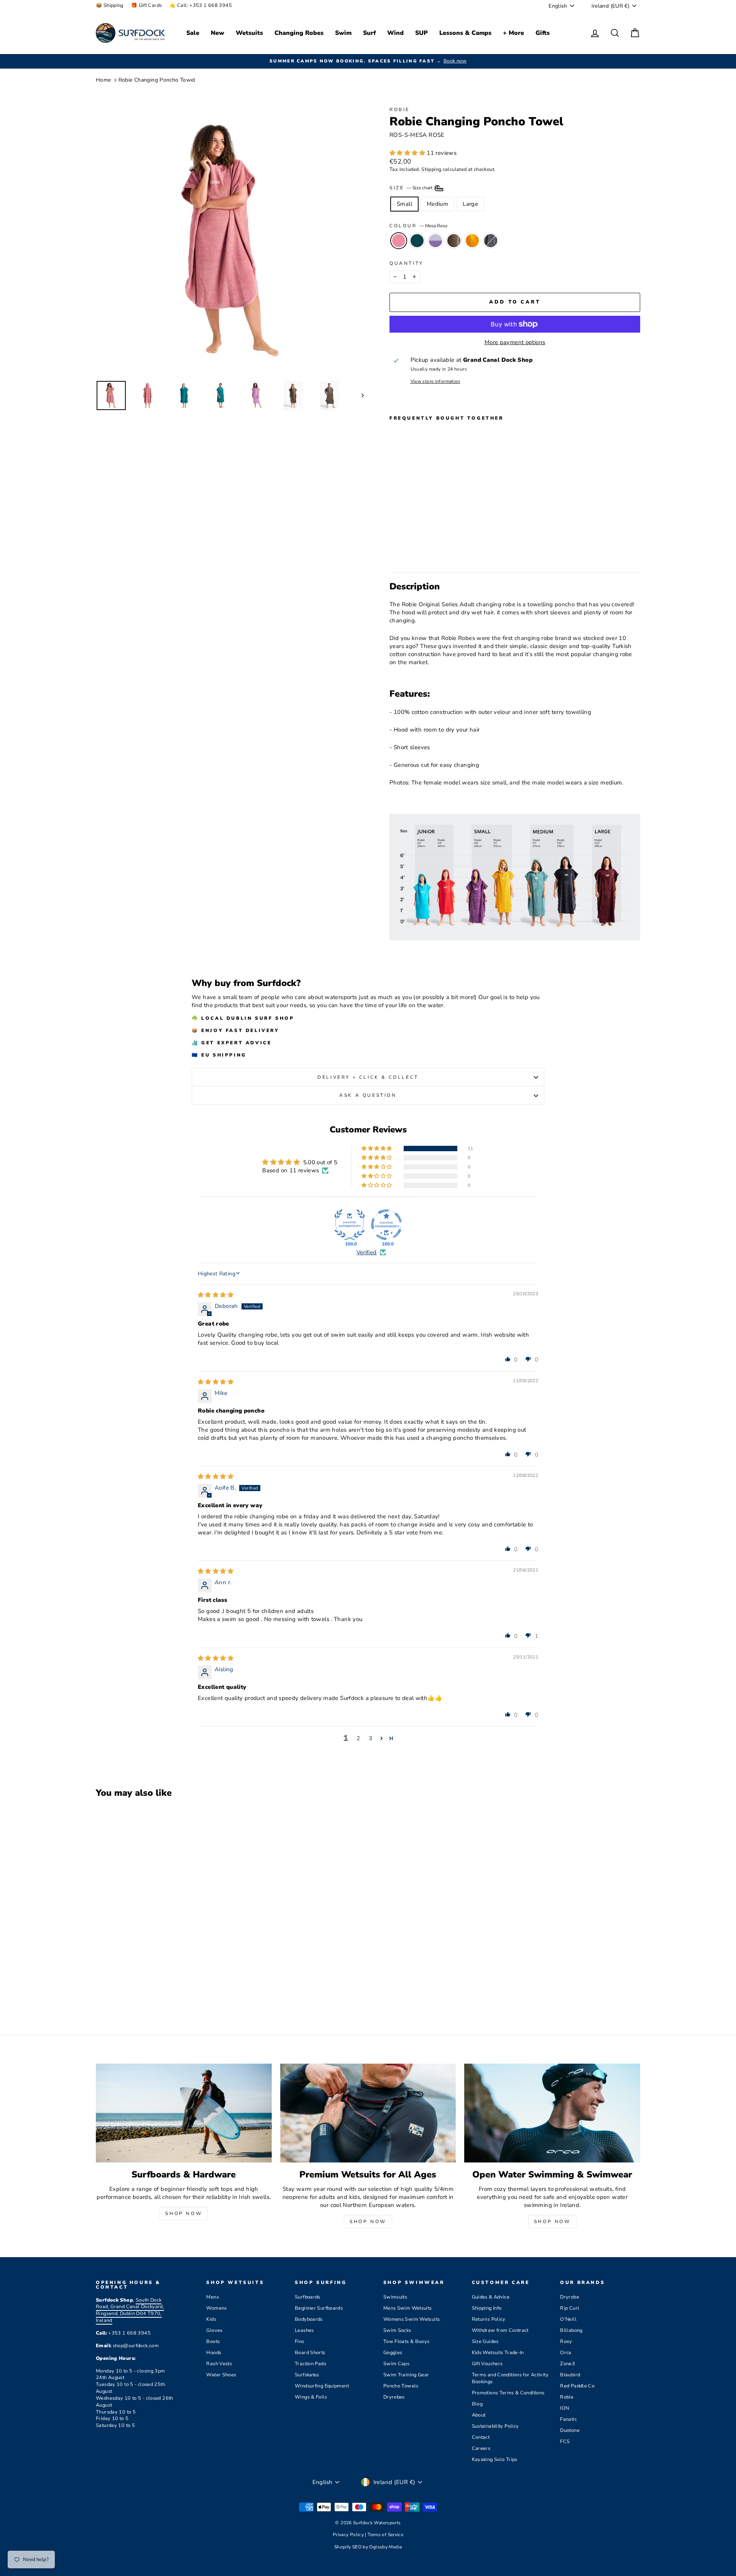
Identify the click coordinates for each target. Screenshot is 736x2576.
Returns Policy (489, 2319)
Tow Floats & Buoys (407, 2341)
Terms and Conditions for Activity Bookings (510, 2378)
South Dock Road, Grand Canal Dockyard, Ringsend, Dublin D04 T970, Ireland (130, 2310)
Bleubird (570, 2375)
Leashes (304, 2330)
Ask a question (368, 1095)
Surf (369, 33)
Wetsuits (249, 33)
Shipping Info (487, 2308)
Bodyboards (309, 2319)
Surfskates (307, 2375)
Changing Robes (299, 33)
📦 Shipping (110, 5)
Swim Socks (397, 2330)
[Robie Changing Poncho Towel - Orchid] (415, 548)
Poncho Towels (401, 2386)
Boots (213, 2341)
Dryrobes (394, 2397)
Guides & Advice (491, 2297)
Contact (481, 2437)
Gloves (214, 2330)
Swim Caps (396, 2364)
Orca (566, 2353)
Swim (343, 33)
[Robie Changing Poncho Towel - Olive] (426, 548)
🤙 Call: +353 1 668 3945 (201, 5)
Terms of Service (385, 2535)
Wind (395, 33)
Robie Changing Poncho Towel (157, 80)
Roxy (566, 2341)
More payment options (515, 342)
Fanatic (568, 2419)
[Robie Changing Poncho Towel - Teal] (405, 548)
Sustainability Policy (495, 2426)
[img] (216, 1295)
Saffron (472, 241)
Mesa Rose (399, 241)
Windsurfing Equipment (322, 2386)
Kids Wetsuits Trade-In (498, 2353)
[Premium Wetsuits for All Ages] (368, 2113)
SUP (421, 33)
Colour (418, 226)
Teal (417, 241)
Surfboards (308, 2297)
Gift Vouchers (487, 2364)
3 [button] (370, 1738)
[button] (408, 153)
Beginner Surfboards (319, 2308)
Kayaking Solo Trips (495, 2460)
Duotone (570, 2430)
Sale (193, 33)
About (479, 2415)
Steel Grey (491, 241)
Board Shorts (310, 2353)
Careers (481, 2448)
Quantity (407, 263)
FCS (565, 2441)
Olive (454, 241)
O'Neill (568, 2319)
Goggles (393, 2353)
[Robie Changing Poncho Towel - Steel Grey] (446, 548)
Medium (437, 204)
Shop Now (184, 2213)
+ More (513, 33)
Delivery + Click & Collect (368, 1077)
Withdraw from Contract (500, 2330)
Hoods (214, 2353)
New (218, 33)
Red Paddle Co (577, 2386)
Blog (477, 2404)
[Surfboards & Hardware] (184, 2113)
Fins (300, 2341)
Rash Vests (219, 2364)
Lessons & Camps (465, 33)
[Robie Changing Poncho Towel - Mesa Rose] (395, 548)
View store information (435, 381)
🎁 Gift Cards (147, 5)
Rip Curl (570, 2308)
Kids (211, 2319)
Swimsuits (395, 2297)
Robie (400, 110)
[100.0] (350, 1225)
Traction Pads (310, 2364)
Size (412, 188)
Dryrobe (570, 2297)
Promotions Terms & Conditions (508, 2393)
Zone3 (568, 2364)
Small (404, 204)
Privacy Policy (349, 2535)
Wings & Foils (311, 2397)
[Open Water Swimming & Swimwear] (552, 2113)
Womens (216, 2308)
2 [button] (358, 1738)
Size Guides (485, 2341)
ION (564, 2408)
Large (470, 204)
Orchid (435, 241)
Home (103, 80)
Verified (367, 1252)
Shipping (431, 169)
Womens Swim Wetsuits (412, 2319)
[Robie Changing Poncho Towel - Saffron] (436, 548)
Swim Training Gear (406, 2375)
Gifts (543, 33)
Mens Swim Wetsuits (408, 2308)
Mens (213, 2297)
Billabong (571, 2330)
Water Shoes (221, 2375)
